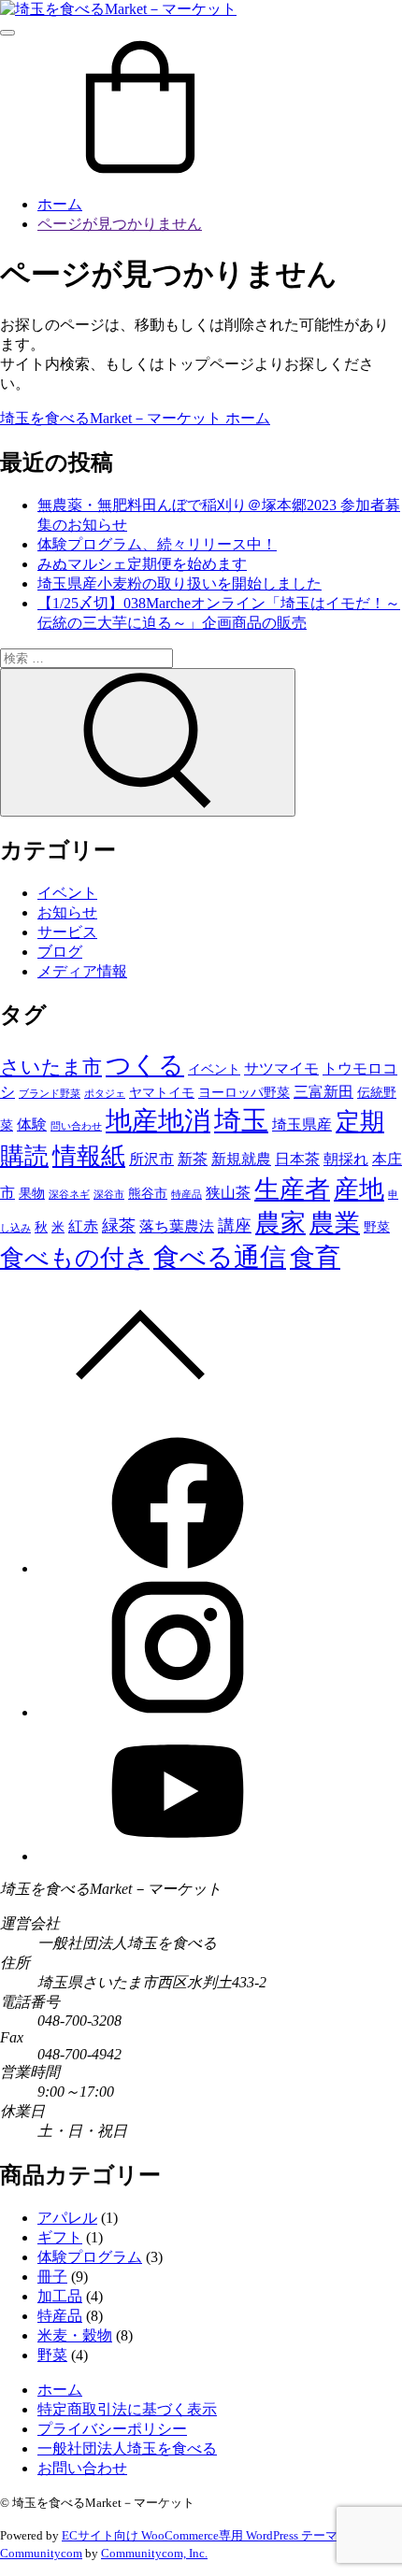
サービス (67, 932)
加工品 (60, 2296)
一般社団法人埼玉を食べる (127, 2448)
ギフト (60, 2237)
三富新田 (323, 1092)
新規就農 (241, 1159)
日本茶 (297, 1159)
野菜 (377, 1227)
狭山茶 (228, 1193)
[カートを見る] (140, 171)
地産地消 (158, 1121)
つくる (145, 1065)
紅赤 (83, 1226)
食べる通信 (220, 1257)
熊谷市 (148, 1193)
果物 (32, 1193)
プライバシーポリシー (112, 2429)
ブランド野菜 (50, 1094)
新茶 (193, 1159)
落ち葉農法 (177, 1226)
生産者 (292, 1189)
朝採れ (346, 1159)
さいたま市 (51, 1067)
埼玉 (241, 1120)
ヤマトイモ (162, 1092)
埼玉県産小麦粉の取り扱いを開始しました (179, 584)
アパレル (67, 2218)
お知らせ (67, 912)
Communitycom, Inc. (154, 2553)
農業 (335, 1223)
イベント (67, 893)
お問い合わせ (82, 2468)
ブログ (60, 952)
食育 (315, 1258)
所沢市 (151, 1159)
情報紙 (89, 1156)
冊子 (52, 2277)
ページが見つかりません (120, 224)
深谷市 (109, 1195)
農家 (280, 1223)
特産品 (187, 1195)
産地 (359, 1189)
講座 (235, 1226)
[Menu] (7, 33)
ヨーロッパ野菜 (244, 1092)
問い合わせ (76, 1126)
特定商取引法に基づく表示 (127, 2409)
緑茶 (119, 1226)
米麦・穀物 (75, 2335)
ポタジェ (105, 1094)
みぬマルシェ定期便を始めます (142, 564)
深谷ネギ (69, 1195)
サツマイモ (281, 1068)
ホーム (60, 204)
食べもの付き (75, 1258)
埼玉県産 (302, 1124)
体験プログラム (90, 2257)
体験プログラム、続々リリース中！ (157, 544)
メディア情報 (82, 971)
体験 (32, 1124)
